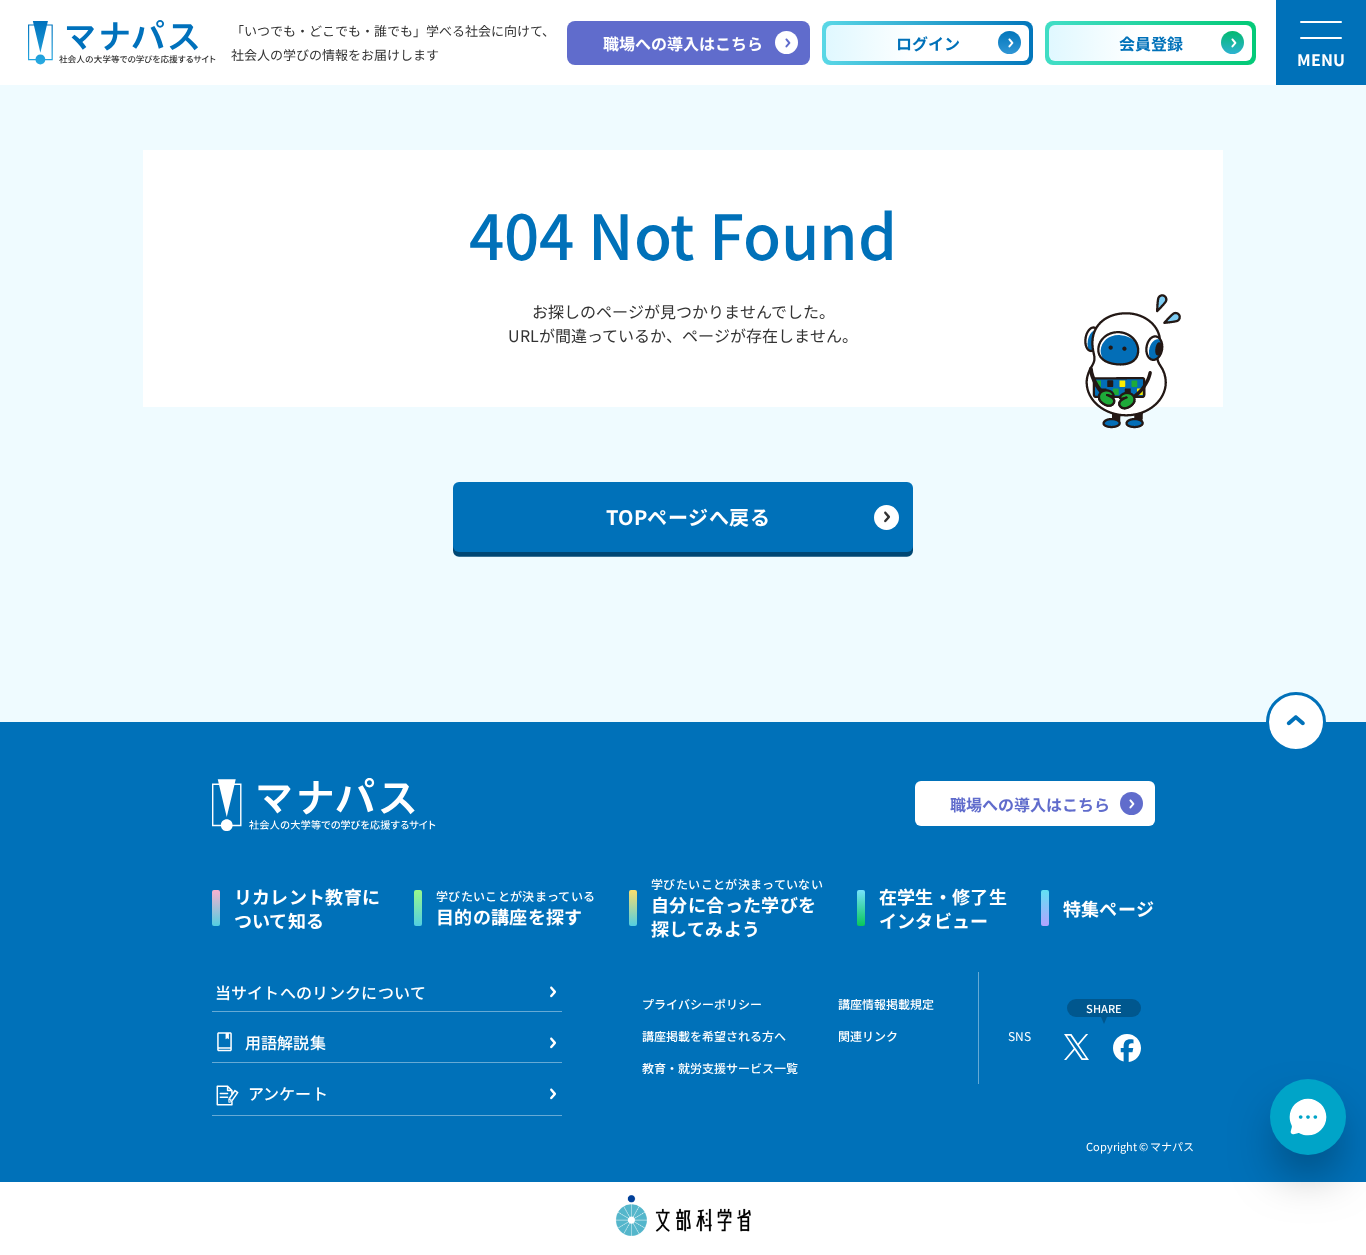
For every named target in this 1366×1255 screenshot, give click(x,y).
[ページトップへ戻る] (1296, 722)
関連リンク (868, 1036)
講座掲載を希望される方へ (714, 1035)
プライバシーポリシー (702, 1003)
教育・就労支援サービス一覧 (720, 1067)
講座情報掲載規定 (886, 1003)
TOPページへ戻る (688, 516)
